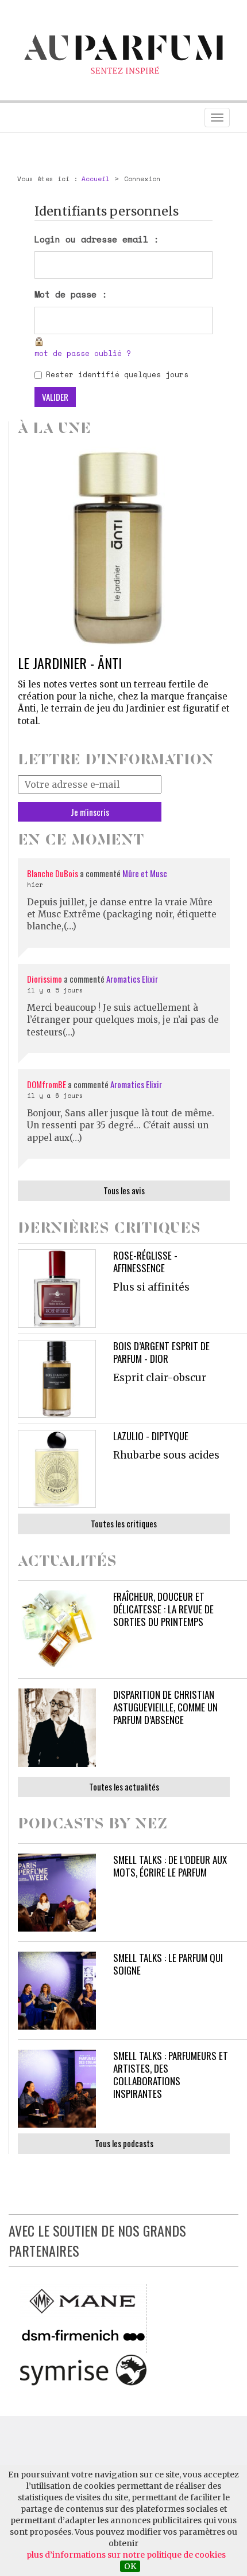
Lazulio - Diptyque (151, 1436)
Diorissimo (45, 979)
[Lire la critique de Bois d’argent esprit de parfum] (57, 1379)
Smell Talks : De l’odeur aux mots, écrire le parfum (170, 1866)
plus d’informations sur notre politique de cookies (126, 2555)
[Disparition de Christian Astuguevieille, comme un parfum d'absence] (57, 1727)
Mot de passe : (71, 294)
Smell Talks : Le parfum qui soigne (168, 1964)
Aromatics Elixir (132, 979)
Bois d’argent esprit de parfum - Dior (161, 1352)
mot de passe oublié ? (83, 353)
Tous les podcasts (124, 2143)
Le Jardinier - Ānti (70, 663)
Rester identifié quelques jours (117, 375)
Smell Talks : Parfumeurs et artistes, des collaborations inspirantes (171, 2075)
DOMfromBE (47, 1084)
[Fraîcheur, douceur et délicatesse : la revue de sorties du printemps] (57, 1629)
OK (130, 2566)
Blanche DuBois (53, 873)
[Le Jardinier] (124, 547)
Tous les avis (124, 1190)
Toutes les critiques (124, 1523)
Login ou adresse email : (97, 239)
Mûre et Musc (145, 873)
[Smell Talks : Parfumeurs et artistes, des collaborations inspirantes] (57, 2089)
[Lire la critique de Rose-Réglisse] (57, 1288)
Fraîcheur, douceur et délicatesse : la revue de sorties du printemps (163, 1609)
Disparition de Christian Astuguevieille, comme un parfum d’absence (165, 1707)
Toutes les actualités (124, 1787)
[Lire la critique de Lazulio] (57, 1469)
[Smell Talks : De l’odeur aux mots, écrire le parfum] (57, 1893)
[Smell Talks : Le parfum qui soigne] (57, 1991)
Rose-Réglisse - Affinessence (145, 1262)
